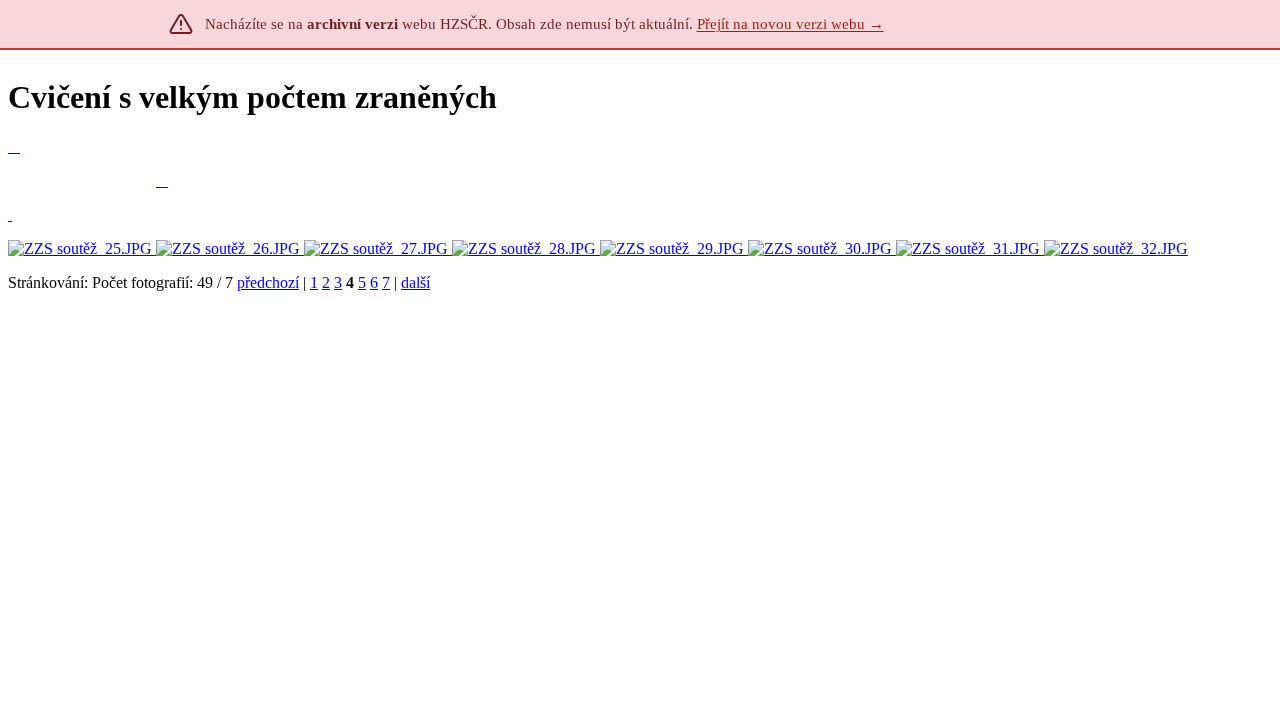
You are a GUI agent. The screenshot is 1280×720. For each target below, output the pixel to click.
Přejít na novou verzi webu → (790, 24)
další (415, 282)
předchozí (268, 282)
